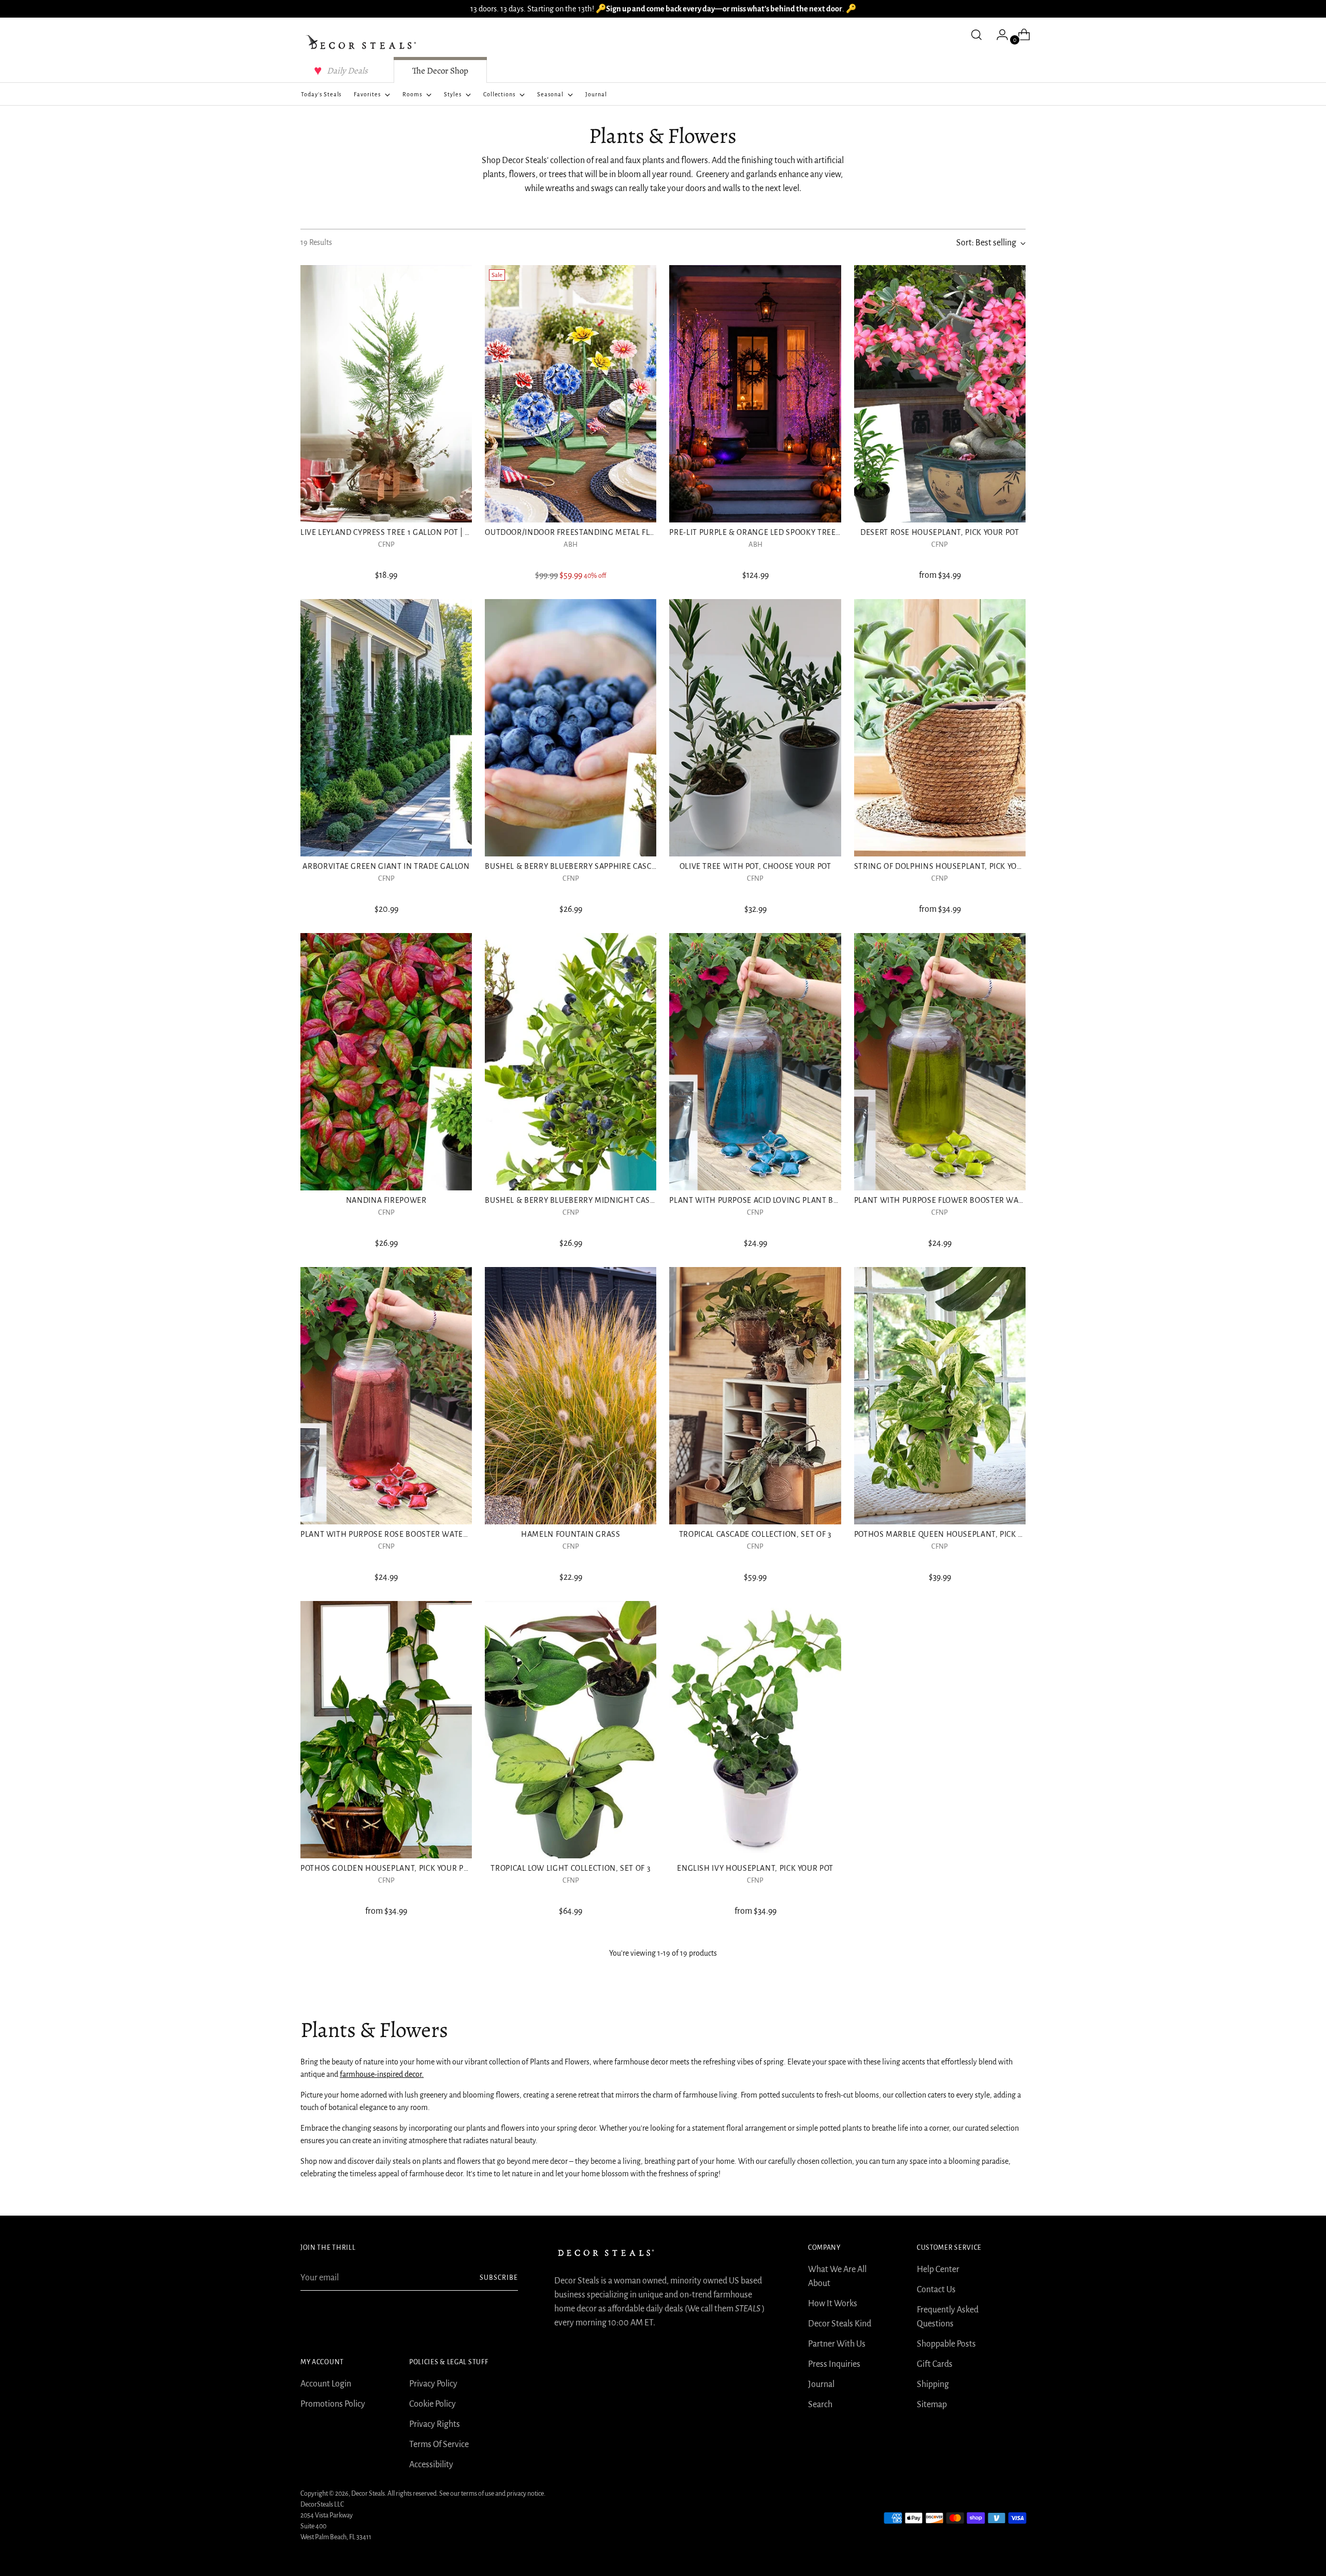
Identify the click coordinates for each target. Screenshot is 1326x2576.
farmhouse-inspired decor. (382, 2074)
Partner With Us (837, 2344)
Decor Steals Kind (840, 2324)
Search (820, 2405)
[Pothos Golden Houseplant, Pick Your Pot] (386, 1730)
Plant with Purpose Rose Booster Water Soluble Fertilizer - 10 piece (441, 1534)
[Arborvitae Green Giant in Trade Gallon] (386, 728)
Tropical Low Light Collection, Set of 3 (571, 1868)
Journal (821, 2384)
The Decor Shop (440, 71)
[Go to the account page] (998, 35)
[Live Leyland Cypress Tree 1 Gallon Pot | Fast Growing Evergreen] (386, 394)
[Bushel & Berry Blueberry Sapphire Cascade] (571, 728)
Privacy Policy (433, 2384)
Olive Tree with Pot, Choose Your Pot (755, 866)
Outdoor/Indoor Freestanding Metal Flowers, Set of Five (604, 532)
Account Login (326, 2384)
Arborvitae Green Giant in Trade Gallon (386, 866)
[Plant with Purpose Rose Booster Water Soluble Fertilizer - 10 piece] (386, 1396)
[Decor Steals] (363, 42)
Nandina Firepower (386, 1200)
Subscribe (499, 2278)
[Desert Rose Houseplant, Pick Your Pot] (940, 394)
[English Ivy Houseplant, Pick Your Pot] (755, 1730)
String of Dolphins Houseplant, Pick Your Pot (949, 866)
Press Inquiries (834, 2364)
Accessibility (431, 2465)
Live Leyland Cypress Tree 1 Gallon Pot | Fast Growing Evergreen (434, 532)
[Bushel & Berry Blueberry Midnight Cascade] (571, 1062)
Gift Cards (935, 2364)
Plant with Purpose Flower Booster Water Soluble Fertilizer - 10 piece (1000, 1200)
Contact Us (936, 2290)
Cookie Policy (433, 2404)
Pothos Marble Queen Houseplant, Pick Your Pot (954, 1534)
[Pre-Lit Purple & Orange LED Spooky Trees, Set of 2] (755, 394)
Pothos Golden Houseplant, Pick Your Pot (387, 1868)
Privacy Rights (435, 2424)
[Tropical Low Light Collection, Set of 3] (571, 1730)
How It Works (833, 2304)
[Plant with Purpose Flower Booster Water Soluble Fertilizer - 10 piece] (940, 1062)
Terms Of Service (439, 2444)
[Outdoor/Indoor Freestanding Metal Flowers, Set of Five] (571, 394)
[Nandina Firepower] (386, 1062)
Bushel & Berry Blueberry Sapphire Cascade (575, 866)
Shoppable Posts (946, 2344)
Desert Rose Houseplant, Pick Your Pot (940, 532)
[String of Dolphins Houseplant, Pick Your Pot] (940, 728)
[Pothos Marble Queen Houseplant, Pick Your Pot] (940, 1396)
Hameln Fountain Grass (571, 1534)
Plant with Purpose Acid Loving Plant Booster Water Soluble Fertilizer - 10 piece (837, 1200)
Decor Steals (368, 2494)
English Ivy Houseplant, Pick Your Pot (755, 1868)
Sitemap (932, 2405)
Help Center (938, 2269)
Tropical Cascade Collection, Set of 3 (755, 1534)
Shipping (933, 2384)
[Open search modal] (976, 35)
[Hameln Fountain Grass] (571, 1396)
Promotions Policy (333, 2404)
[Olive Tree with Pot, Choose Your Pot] (755, 728)
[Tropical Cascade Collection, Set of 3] (755, 1396)
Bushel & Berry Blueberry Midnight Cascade (577, 1200)
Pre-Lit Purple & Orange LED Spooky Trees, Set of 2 (772, 532)
